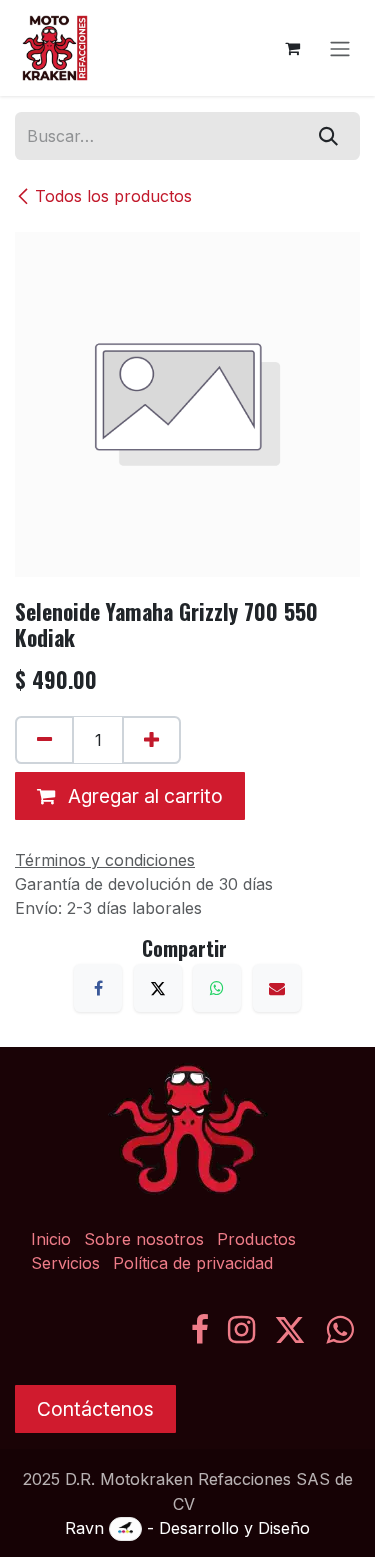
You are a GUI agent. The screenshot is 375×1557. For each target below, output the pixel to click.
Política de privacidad (193, 1263)
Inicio (51, 1239)
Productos (256, 1239)
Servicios (65, 1263)
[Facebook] (98, 988)
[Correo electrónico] (277, 988)
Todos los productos (113, 196)
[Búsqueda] (328, 136)
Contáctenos (95, 1409)
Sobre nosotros (144, 1239)
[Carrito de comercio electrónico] (292, 48)
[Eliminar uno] (44, 740)
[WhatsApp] (217, 988)
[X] (158, 988)
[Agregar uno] (151, 740)
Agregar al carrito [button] (143, 796)
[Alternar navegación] (340, 48)
